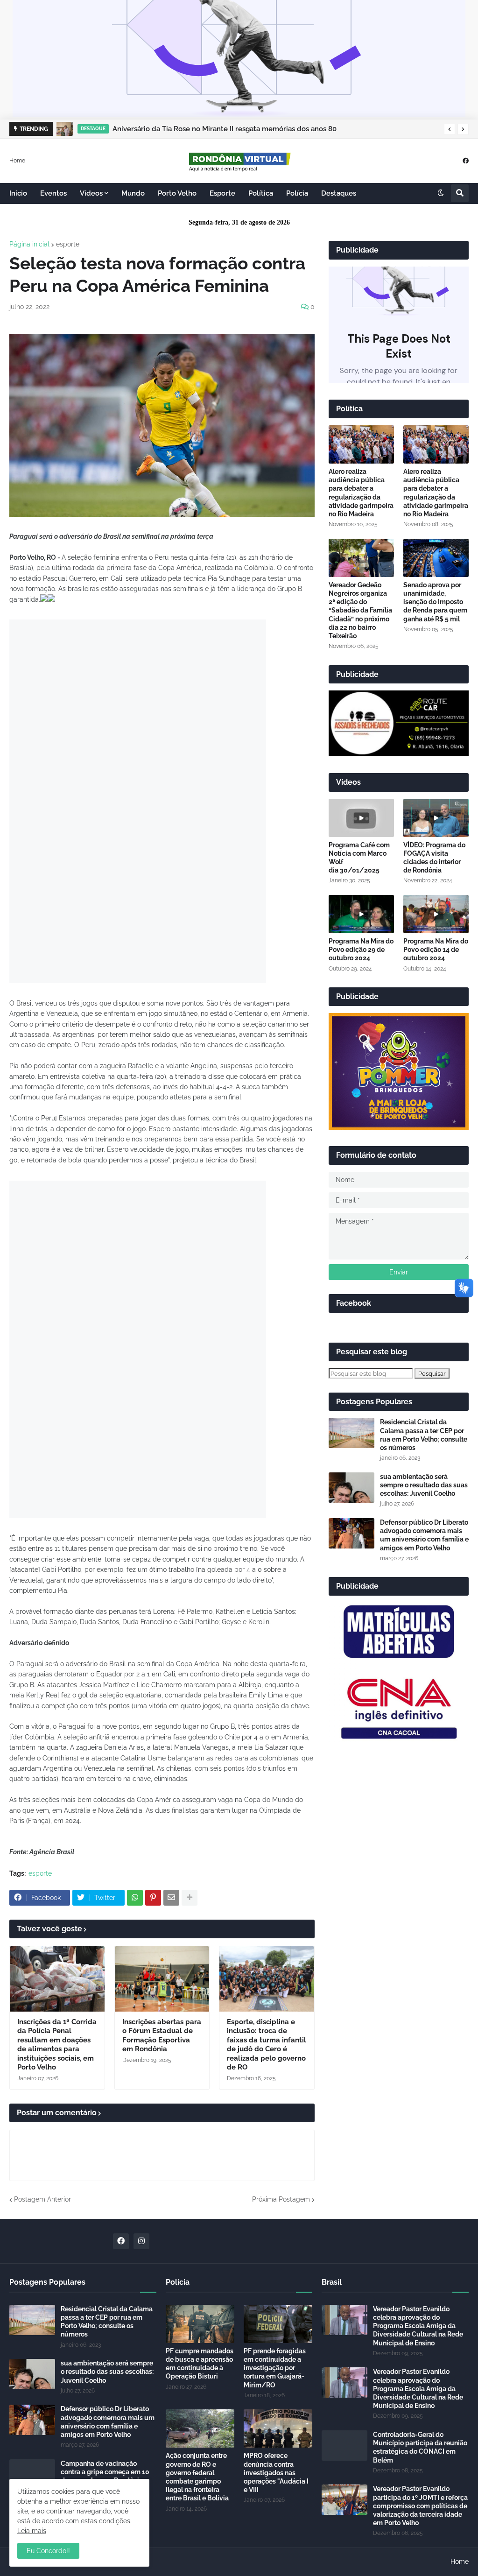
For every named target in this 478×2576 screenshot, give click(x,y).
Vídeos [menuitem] (91, 193)
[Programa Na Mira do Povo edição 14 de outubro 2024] (436, 914)
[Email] (171, 1898)
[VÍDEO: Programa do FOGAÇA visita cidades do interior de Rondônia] (436, 818)
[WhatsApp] (135, 1898)
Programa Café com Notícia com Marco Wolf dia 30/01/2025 (359, 858)
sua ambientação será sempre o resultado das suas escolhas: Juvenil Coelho (424, 1485)
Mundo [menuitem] (133, 193)
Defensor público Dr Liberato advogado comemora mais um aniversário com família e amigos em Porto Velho (424, 1535)
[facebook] (466, 160)
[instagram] (141, 2241)
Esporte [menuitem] (222, 193)
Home (17, 160)
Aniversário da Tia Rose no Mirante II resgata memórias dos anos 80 (225, 129)
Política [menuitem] (261, 193)
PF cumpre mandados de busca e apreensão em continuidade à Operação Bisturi (200, 2364)
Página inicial (29, 244)
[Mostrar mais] (190, 1898)
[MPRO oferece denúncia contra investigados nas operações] (278, 2428)
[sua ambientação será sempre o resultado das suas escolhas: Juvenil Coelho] (351, 1488)
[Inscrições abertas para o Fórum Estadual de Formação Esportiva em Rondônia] (162, 1979)
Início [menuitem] (18, 193)
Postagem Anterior (42, 2199)
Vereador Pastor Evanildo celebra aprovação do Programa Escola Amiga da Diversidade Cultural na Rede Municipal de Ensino (418, 2326)
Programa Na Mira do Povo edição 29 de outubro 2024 (361, 950)
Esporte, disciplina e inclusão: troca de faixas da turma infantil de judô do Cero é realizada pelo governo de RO (267, 2045)
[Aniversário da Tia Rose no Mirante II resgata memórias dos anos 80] (65, 129)
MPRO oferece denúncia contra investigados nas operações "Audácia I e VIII (276, 2473)
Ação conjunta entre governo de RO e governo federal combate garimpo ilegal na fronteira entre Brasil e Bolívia (197, 2477)
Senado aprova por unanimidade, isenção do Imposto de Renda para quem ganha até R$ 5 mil (435, 602)
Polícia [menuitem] (297, 193)
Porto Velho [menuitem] (177, 193)
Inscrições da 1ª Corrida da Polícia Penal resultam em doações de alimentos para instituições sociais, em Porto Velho (57, 2045)
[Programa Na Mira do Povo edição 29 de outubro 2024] (361, 914)
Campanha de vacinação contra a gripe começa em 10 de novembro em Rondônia (105, 2472)
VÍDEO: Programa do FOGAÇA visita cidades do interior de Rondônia (434, 858)
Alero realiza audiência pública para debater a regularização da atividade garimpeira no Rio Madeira (361, 493)
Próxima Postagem (281, 2199)
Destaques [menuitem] (339, 193)
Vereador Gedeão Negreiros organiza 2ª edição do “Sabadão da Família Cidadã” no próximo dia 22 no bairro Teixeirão (360, 610)
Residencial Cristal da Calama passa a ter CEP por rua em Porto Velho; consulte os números (424, 1435)
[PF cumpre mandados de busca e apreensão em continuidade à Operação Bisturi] (200, 2324)
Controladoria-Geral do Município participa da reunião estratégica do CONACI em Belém (420, 2447)
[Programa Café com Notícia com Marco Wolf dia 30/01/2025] (361, 818)
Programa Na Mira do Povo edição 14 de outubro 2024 (436, 950)
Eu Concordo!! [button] (48, 2551)
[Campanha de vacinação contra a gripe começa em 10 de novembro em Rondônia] (32, 2474)
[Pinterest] (153, 1898)
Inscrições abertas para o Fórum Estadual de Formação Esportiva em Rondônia (162, 2036)
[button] (450, 129)
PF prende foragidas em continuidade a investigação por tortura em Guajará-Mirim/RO (275, 2368)
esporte (68, 244)
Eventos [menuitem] (53, 193)
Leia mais (32, 2531)
